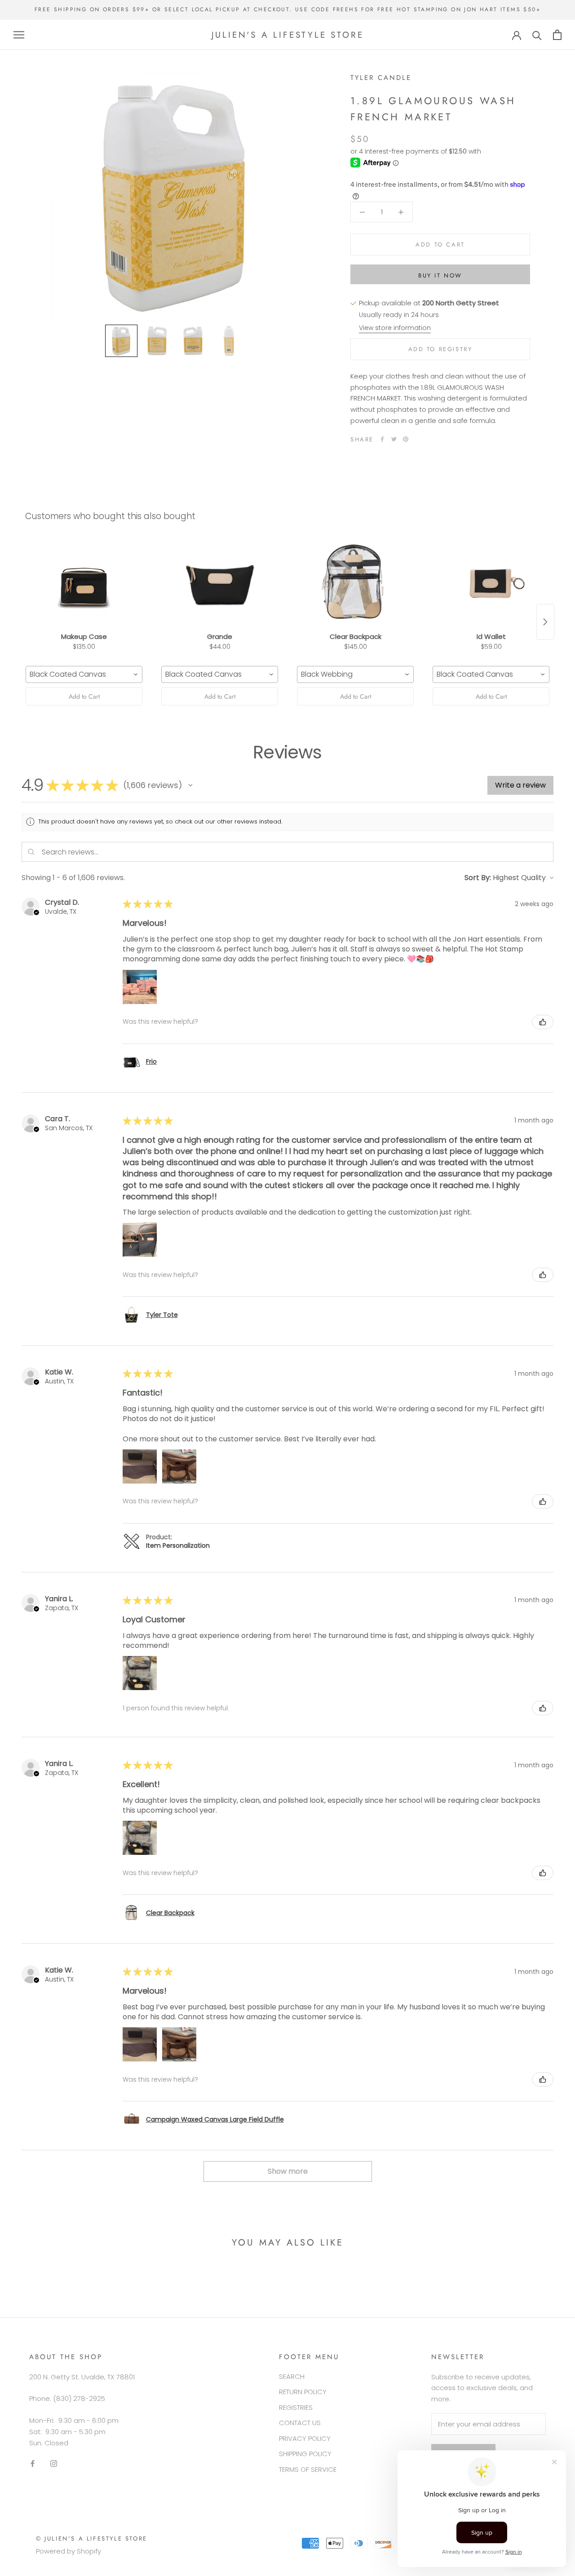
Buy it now (440, 275)
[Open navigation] (19, 35)
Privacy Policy (305, 2438)
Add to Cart (84, 696)
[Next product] (545, 622)
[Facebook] (382, 439)
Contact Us (300, 2423)
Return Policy (303, 2392)
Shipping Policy (305, 2454)
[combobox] (84, 674)
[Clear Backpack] (355, 583)
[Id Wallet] (491, 583)
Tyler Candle (381, 78)
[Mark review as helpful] (543, 1022)
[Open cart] (557, 35)
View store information (395, 328)
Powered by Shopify (69, 2551)
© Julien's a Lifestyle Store (92, 2539)
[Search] (537, 35)
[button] (190, 785)
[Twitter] (394, 439)
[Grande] (220, 583)
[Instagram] (54, 2463)
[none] (121, 341)
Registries (296, 2407)
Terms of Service (308, 2469)
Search (292, 2376)
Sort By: (478, 878)
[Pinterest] (406, 439)
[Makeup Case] (84, 583)
